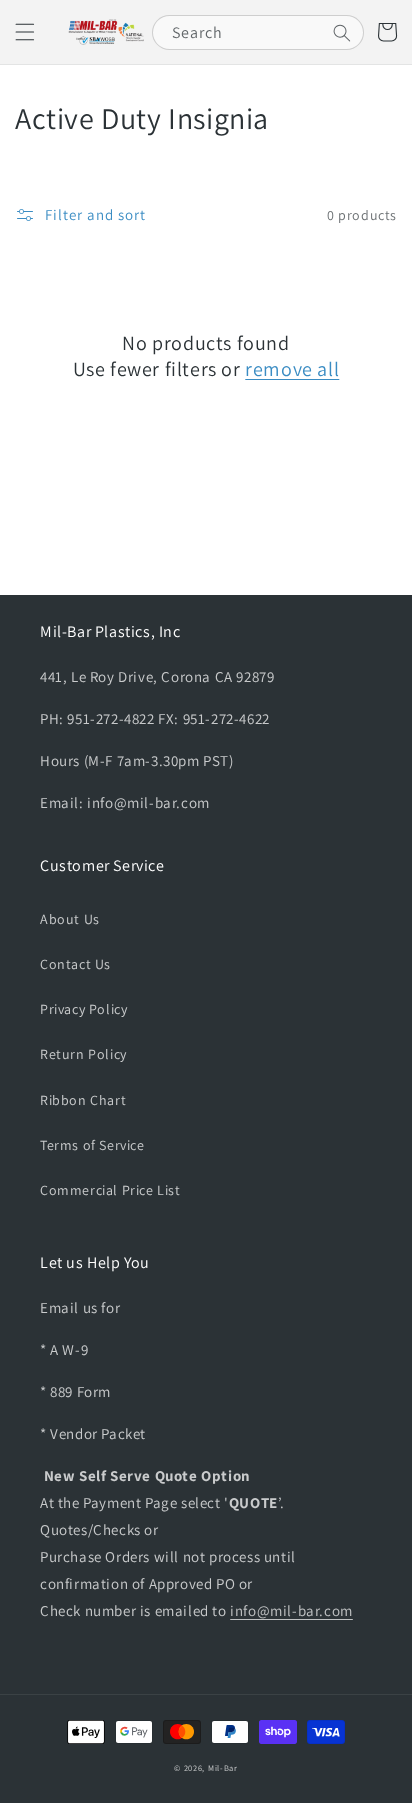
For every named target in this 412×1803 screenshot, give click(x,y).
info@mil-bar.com (291, 1610)
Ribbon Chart (83, 1100)
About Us (70, 919)
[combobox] (258, 32)
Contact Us (75, 964)
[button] (25, 32)
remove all (292, 369)
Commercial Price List (110, 1190)
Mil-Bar (223, 1767)
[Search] (342, 33)
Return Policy (83, 1054)
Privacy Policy (83, 1009)
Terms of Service (92, 1145)
